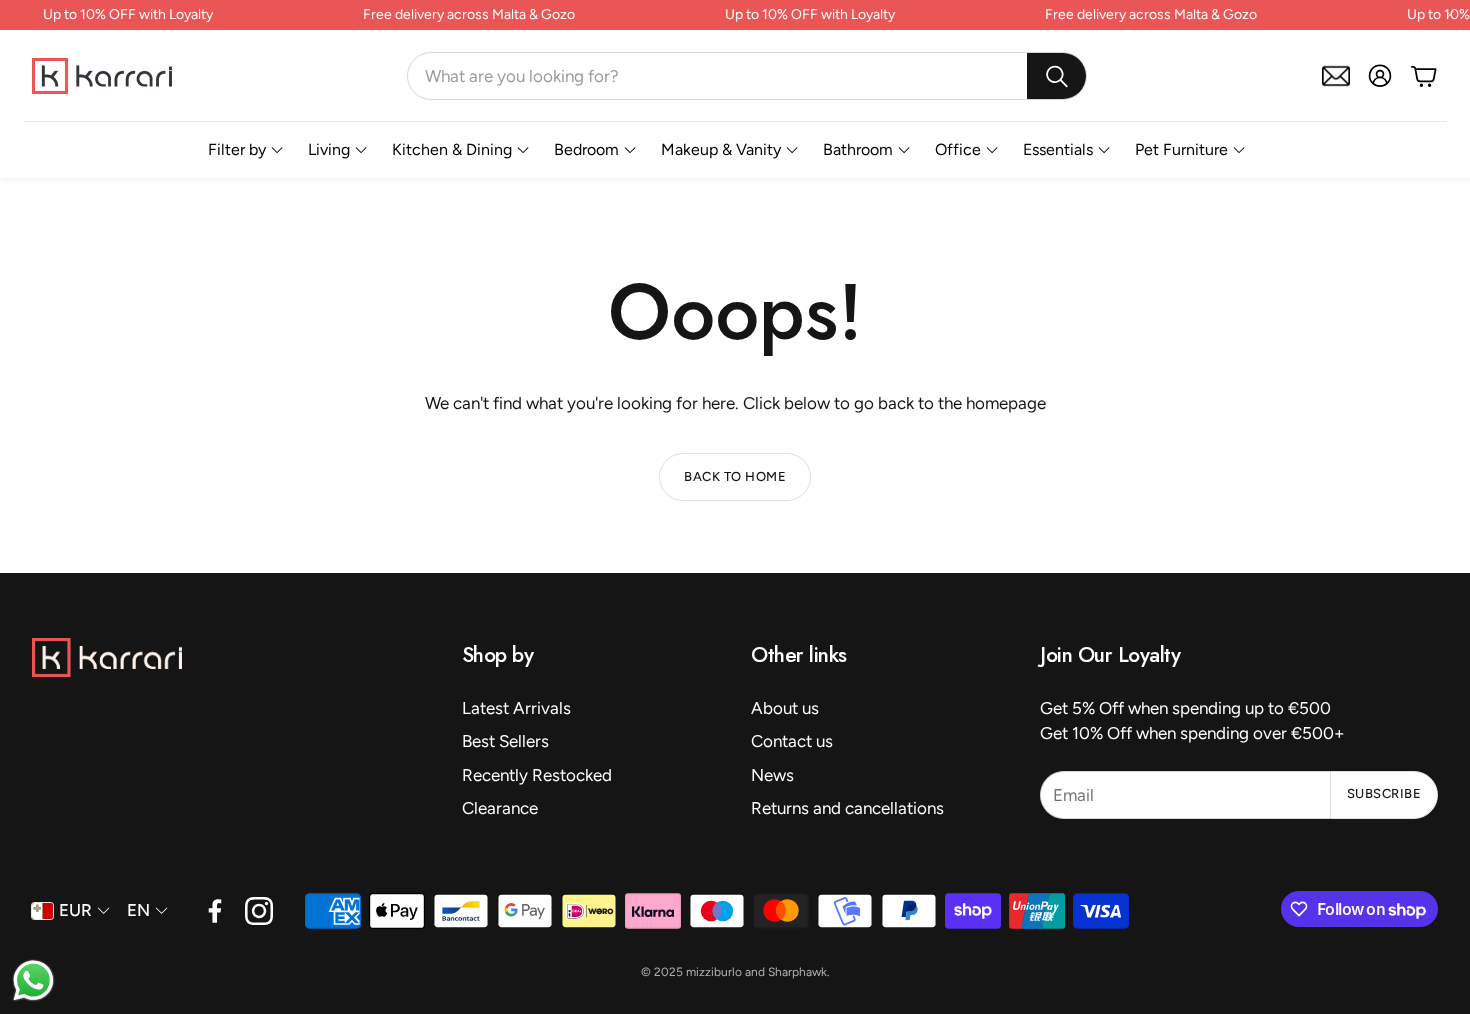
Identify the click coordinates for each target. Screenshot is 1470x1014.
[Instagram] (259, 911)
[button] (747, 76)
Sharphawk (797, 972)
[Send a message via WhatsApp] (33, 980)
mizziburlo (714, 972)
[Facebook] (215, 911)
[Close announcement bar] (1450, 15)
